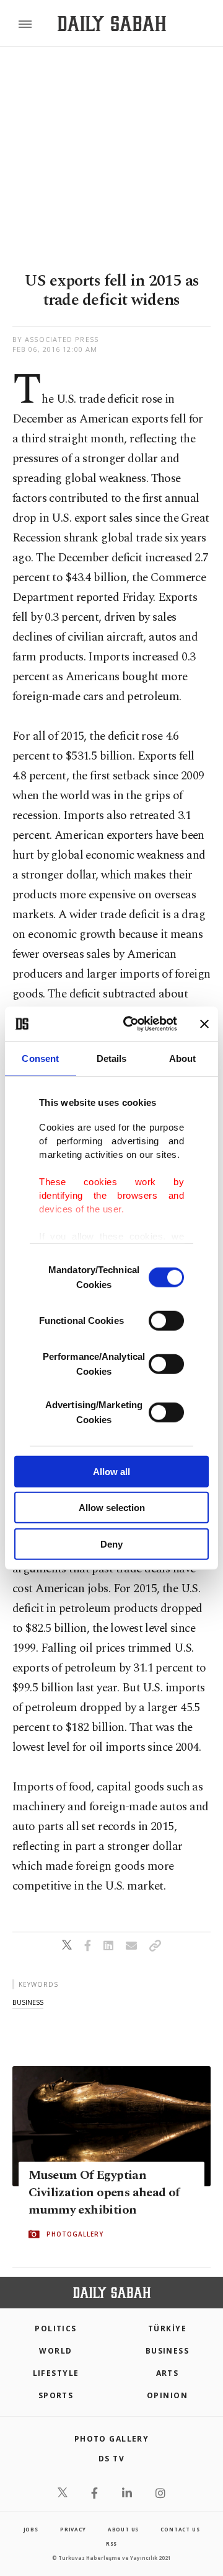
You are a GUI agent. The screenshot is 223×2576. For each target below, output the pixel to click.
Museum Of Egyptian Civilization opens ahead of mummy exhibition (104, 2193)
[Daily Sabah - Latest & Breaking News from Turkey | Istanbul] (112, 24)
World (55, 2351)
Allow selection (112, 1508)
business (28, 2002)
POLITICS (56, 2328)
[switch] (166, 1320)
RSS (111, 2543)
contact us (180, 2529)
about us (123, 2529)
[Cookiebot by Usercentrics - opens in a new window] (131, 1024)
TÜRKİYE (167, 2328)
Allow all (111, 1471)
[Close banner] (204, 1024)
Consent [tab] (40, 1058)
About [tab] (183, 1058)
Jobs (31, 2529)
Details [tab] (112, 1058)
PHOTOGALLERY (75, 2234)
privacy (73, 2529)
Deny (111, 1544)
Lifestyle (56, 2373)
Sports (56, 2395)
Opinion (167, 2395)
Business (168, 2351)
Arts (168, 2373)
